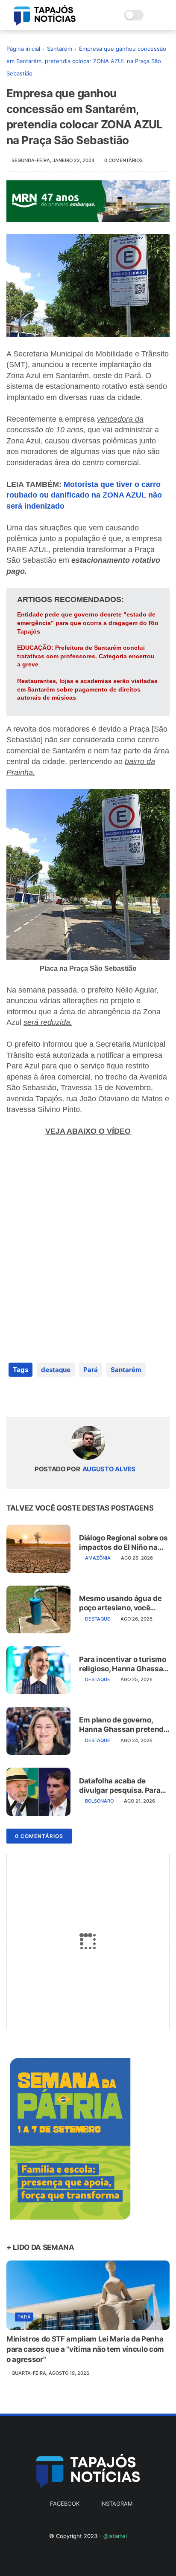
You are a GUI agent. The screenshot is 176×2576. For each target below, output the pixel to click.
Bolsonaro (99, 1801)
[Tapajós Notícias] (45, 23)
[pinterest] (65, 1397)
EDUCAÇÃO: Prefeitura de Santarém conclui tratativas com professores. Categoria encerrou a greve (86, 656)
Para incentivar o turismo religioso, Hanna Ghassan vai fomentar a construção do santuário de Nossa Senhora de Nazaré (123, 1664)
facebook (65, 2504)
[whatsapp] (48, 1397)
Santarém (60, 49)
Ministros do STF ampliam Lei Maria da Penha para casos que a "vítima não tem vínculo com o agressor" (85, 2349)
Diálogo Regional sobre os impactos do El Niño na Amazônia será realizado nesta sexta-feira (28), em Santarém (124, 1543)
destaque (56, 1370)
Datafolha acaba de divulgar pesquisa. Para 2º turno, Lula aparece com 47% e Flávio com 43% (120, 1786)
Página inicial (23, 49)
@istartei (115, 2536)
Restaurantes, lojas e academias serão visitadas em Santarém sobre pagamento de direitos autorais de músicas (87, 689)
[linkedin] (82, 1397)
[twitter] (31, 1397)
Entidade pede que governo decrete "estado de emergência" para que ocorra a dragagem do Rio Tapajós (88, 623)
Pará (91, 1370)
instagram (116, 2504)
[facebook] (14, 1397)
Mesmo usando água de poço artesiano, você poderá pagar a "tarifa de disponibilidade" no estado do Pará (122, 1603)
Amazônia (98, 1558)
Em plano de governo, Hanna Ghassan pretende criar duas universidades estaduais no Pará (123, 1725)
